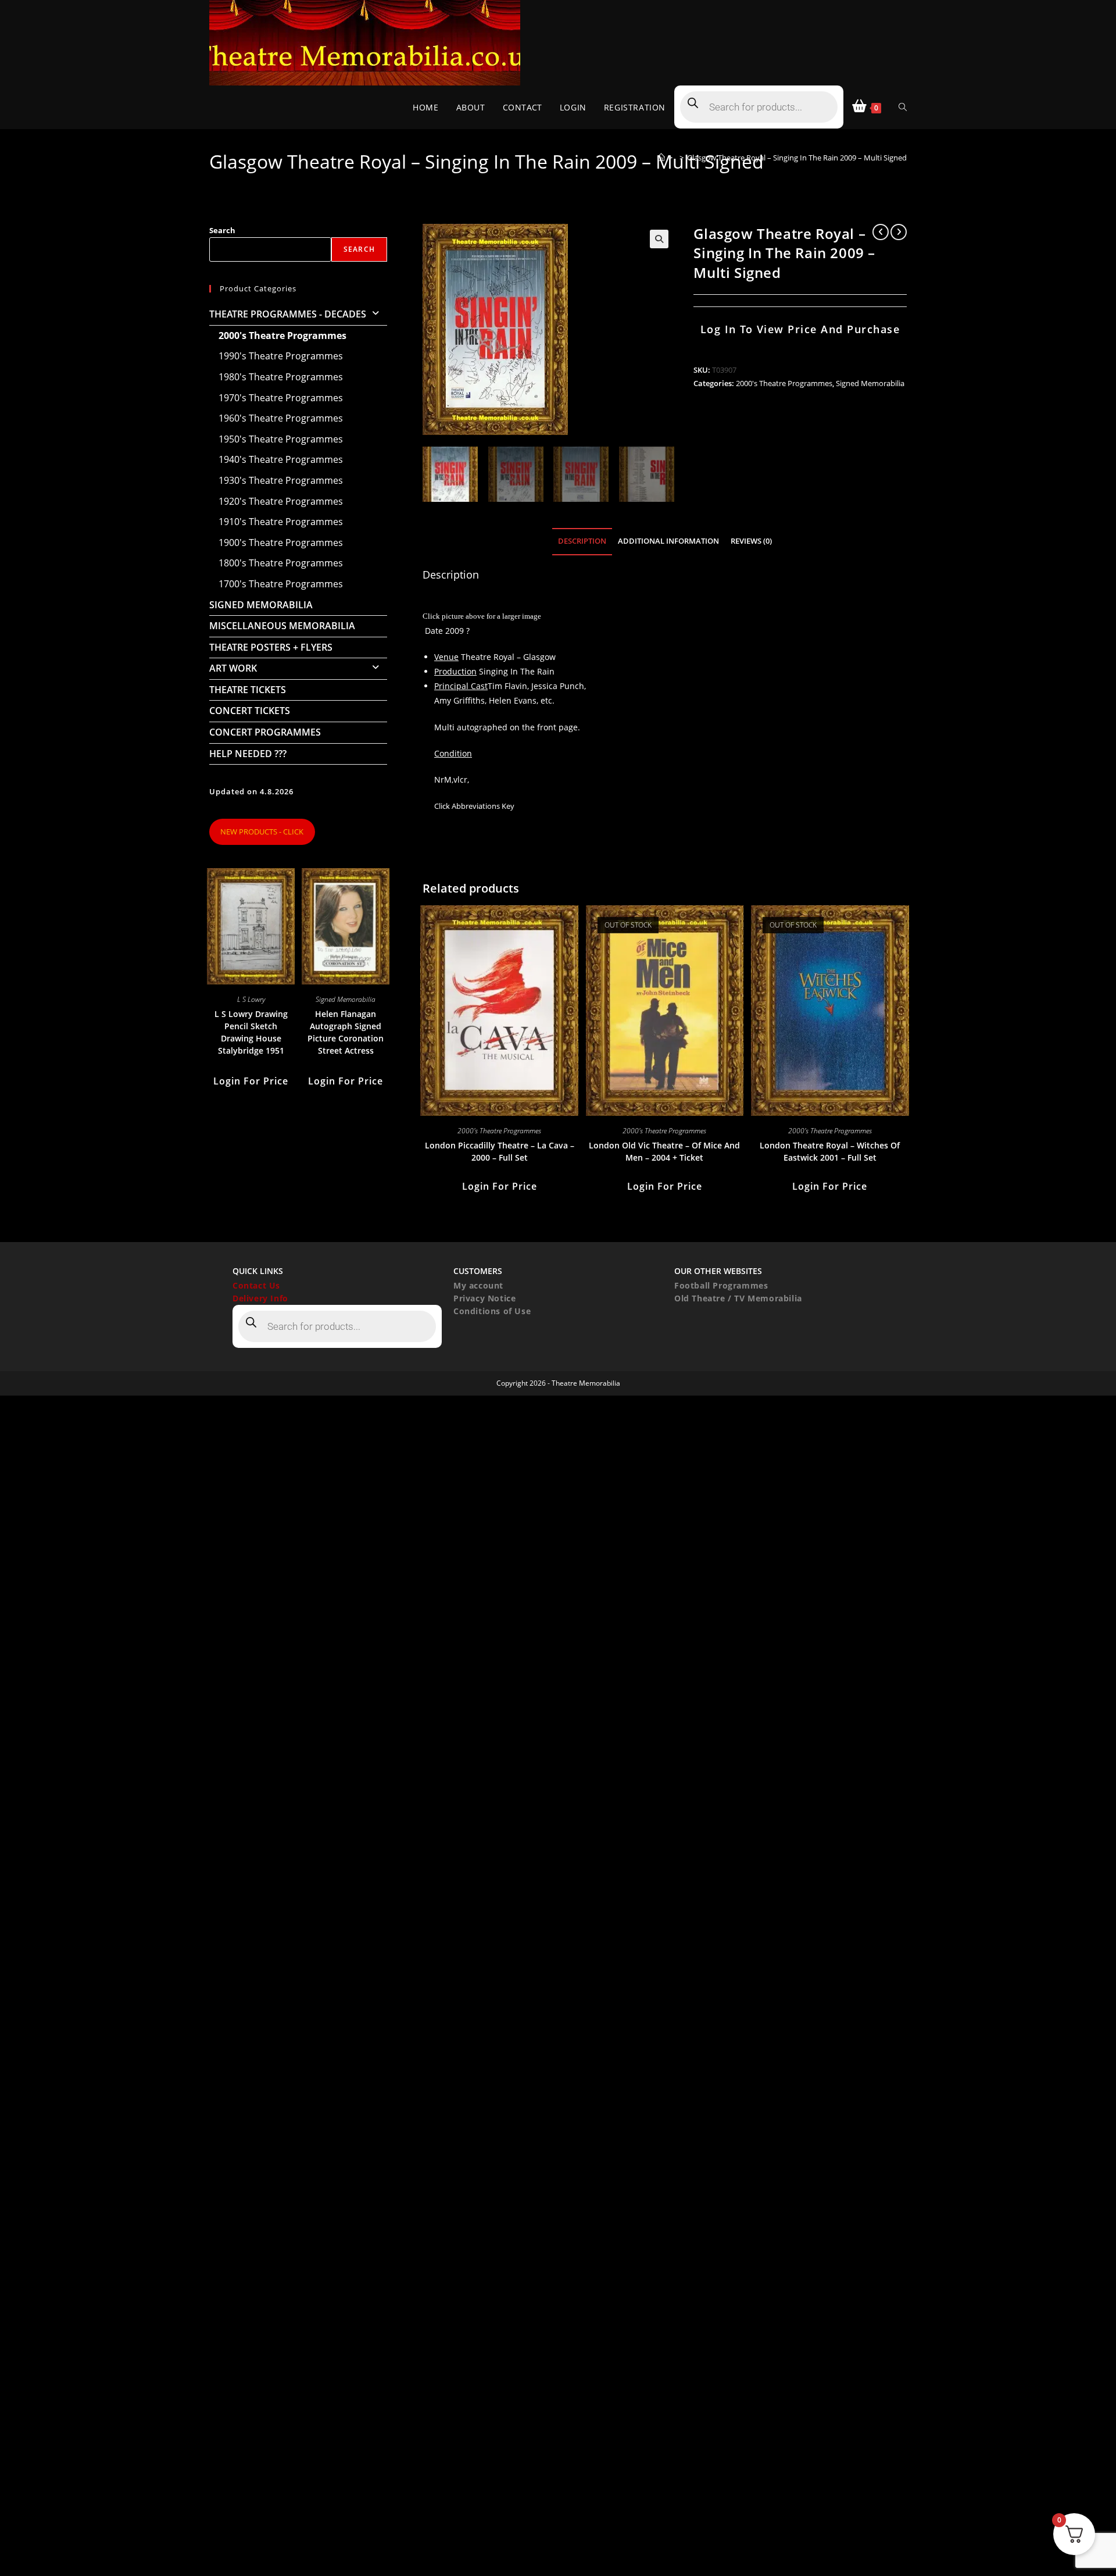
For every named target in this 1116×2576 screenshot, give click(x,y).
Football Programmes (721, 1285)
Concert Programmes (265, 732)
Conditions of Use (492, 1311)
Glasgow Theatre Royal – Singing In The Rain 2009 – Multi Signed (797, 158)
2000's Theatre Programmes (784, 383)
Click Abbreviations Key (474, 806)
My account (478, 1285)
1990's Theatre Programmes (281, 356)
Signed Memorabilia (870, 383)
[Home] (661, 158)
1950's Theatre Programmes (281, 439)
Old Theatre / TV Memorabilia (738, 1298)
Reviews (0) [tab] (751, 541)
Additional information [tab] (668, 541)
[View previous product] (881, 232)
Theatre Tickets (248, 690)
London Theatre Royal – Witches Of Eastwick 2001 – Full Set (830, 1151)
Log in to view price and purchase (800, 329)
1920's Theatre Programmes (281, 501)
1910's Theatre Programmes (281, 522)
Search (222, 230)
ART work (233, 668)
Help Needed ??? (248, 754)
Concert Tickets (250, 711)
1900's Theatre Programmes (281, 543)
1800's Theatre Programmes (281, 563)
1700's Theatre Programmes (281, 584)
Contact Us (256, 1285)
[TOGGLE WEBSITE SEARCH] (903, 107)
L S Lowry (251, 999)
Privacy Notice (484, 1298)
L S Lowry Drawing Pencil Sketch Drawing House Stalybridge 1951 (251, 1032)
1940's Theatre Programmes (281, 459)
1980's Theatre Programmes (281, 377)
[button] (659, 239)
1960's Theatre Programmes (281, 418)
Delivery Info (260, 1298)
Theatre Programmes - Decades (288, 314)
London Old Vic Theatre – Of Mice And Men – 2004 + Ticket (664, 1151)
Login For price (500, 1186)
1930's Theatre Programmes (281, 480)
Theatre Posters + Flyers (271, 647)
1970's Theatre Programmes (281, 398)
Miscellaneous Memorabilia (282, 626)
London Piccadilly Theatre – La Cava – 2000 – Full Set (500, 1151)
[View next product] (899, 232)
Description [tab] (582, 541)
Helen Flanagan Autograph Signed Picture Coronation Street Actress (346, 1032)
